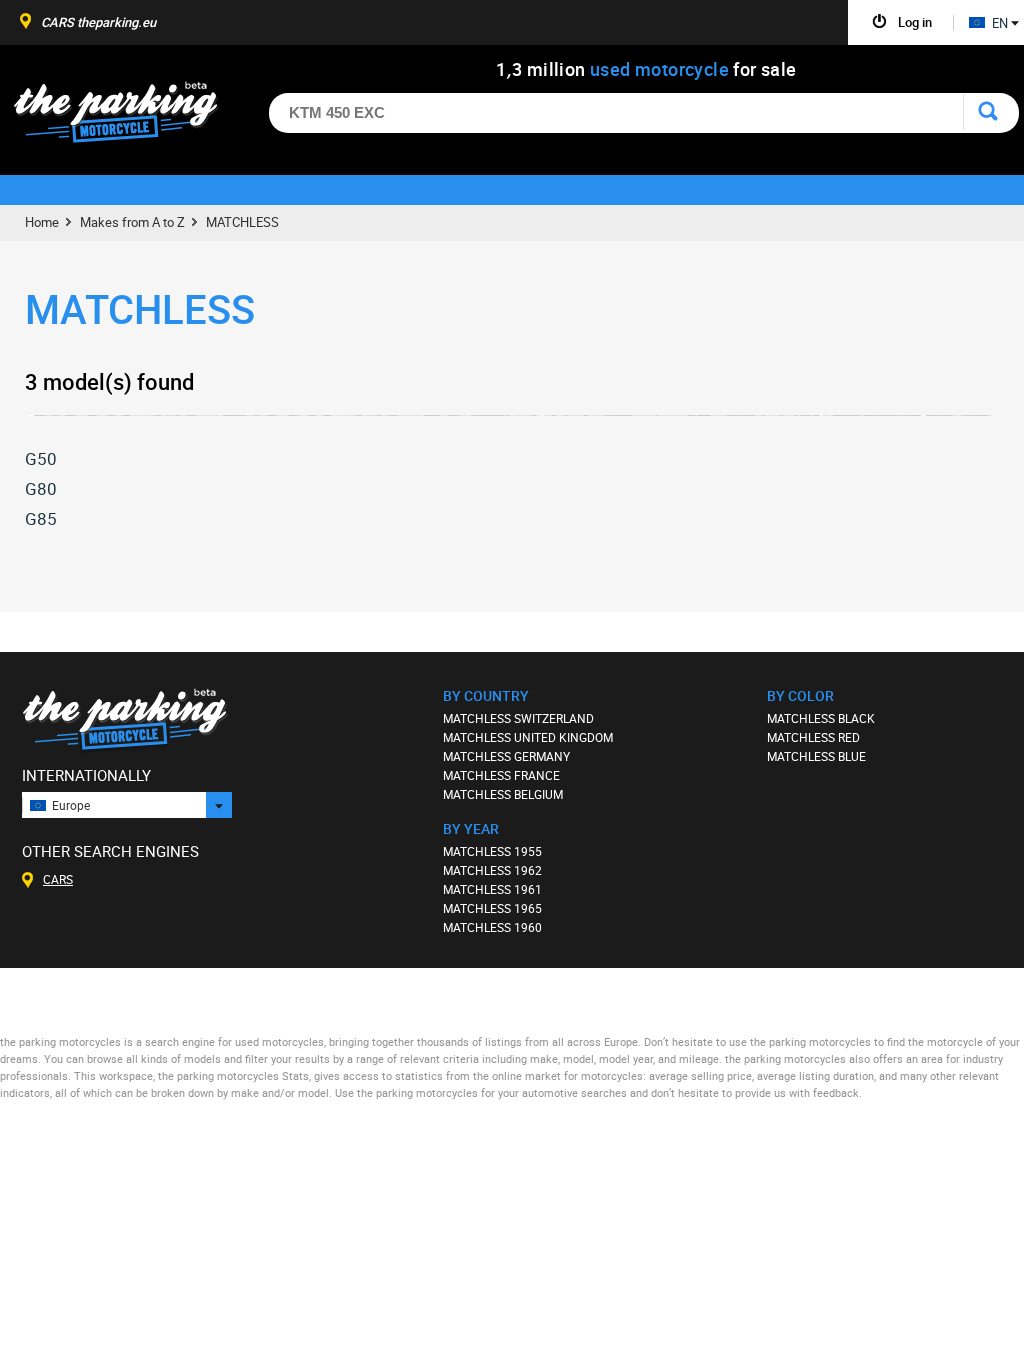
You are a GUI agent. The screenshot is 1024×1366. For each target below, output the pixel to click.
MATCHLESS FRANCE (501, 775)
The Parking (126, 117)
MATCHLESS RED (813, 737)
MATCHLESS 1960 (492, 927)
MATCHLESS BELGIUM (503, 794)
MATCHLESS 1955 (492, 851)
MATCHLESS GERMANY (506, 756)
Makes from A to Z (132, 222)
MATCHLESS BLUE (816, 756)
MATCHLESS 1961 (492, 889)
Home (42, 222)
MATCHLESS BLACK (821, 718)
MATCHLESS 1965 (492, 908)
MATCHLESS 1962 (492, 870)
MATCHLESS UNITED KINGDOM (528, 737)
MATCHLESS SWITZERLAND (518, 718)
